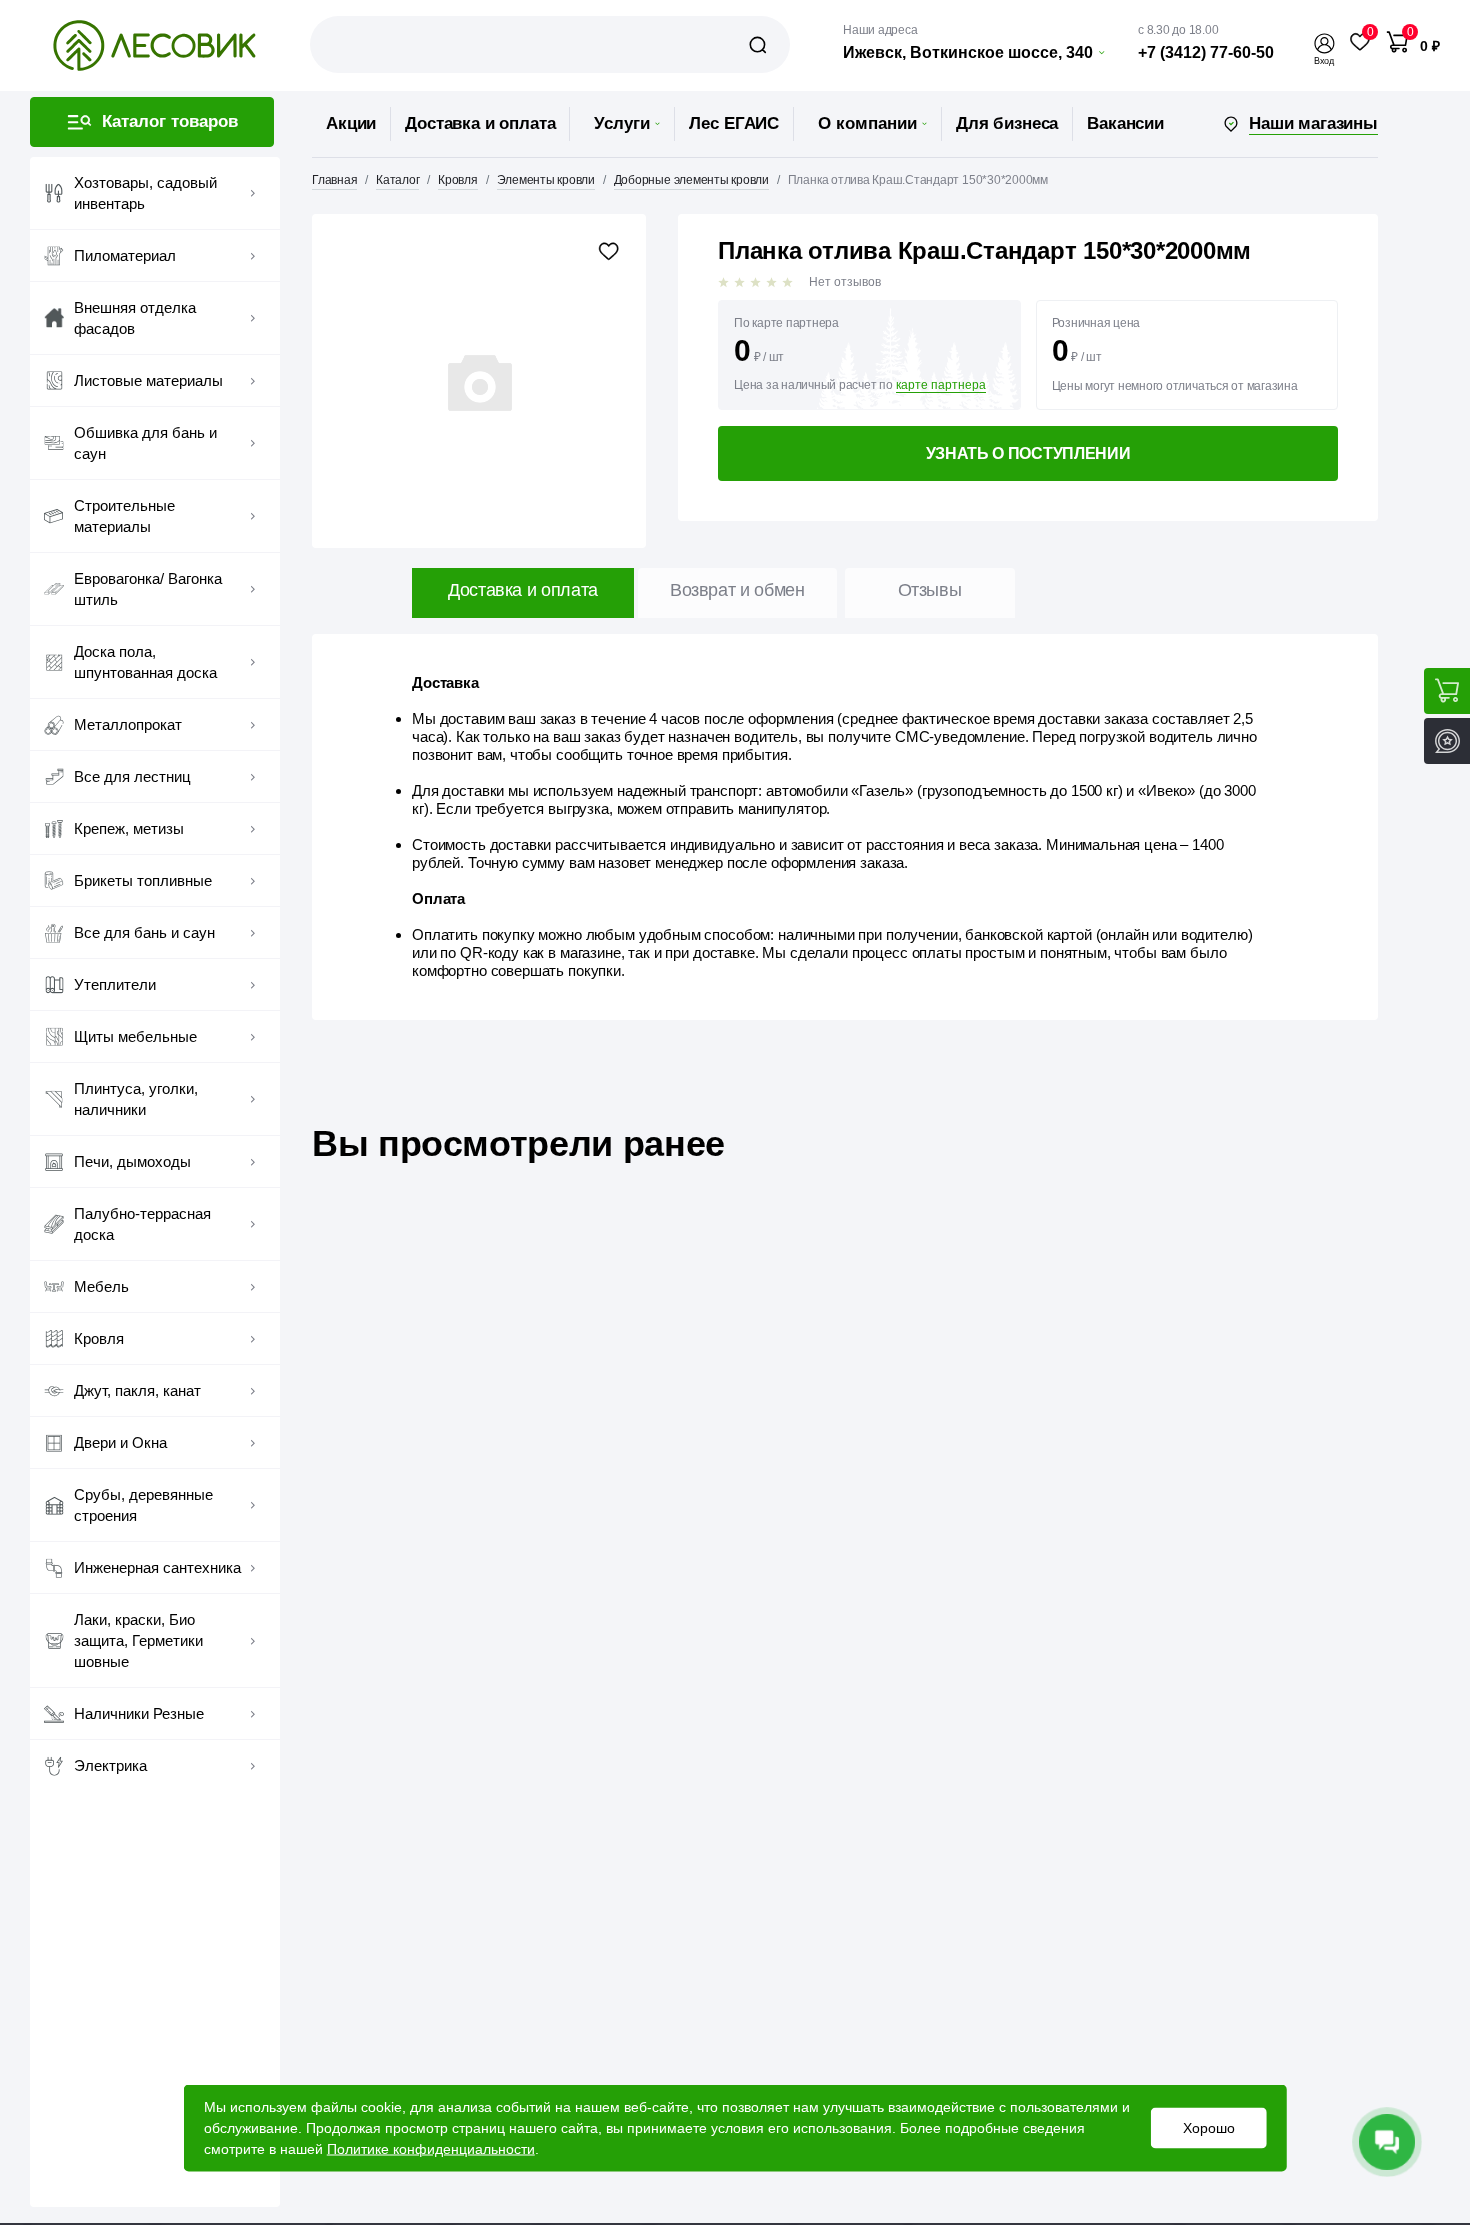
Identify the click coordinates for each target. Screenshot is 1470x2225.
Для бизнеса (1007, 123)
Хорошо (1208, 2128)
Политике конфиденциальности (431, 2149)
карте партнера (941, 385)
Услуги (622, 123)
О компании (867, 123)
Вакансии (1125, 123)
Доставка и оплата (480, 123)
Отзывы (930, 590)
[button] (1324, 43)
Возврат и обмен (737, 590)
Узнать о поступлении (1028, 453)
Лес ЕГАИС (734, 123)
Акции (351, 123)
